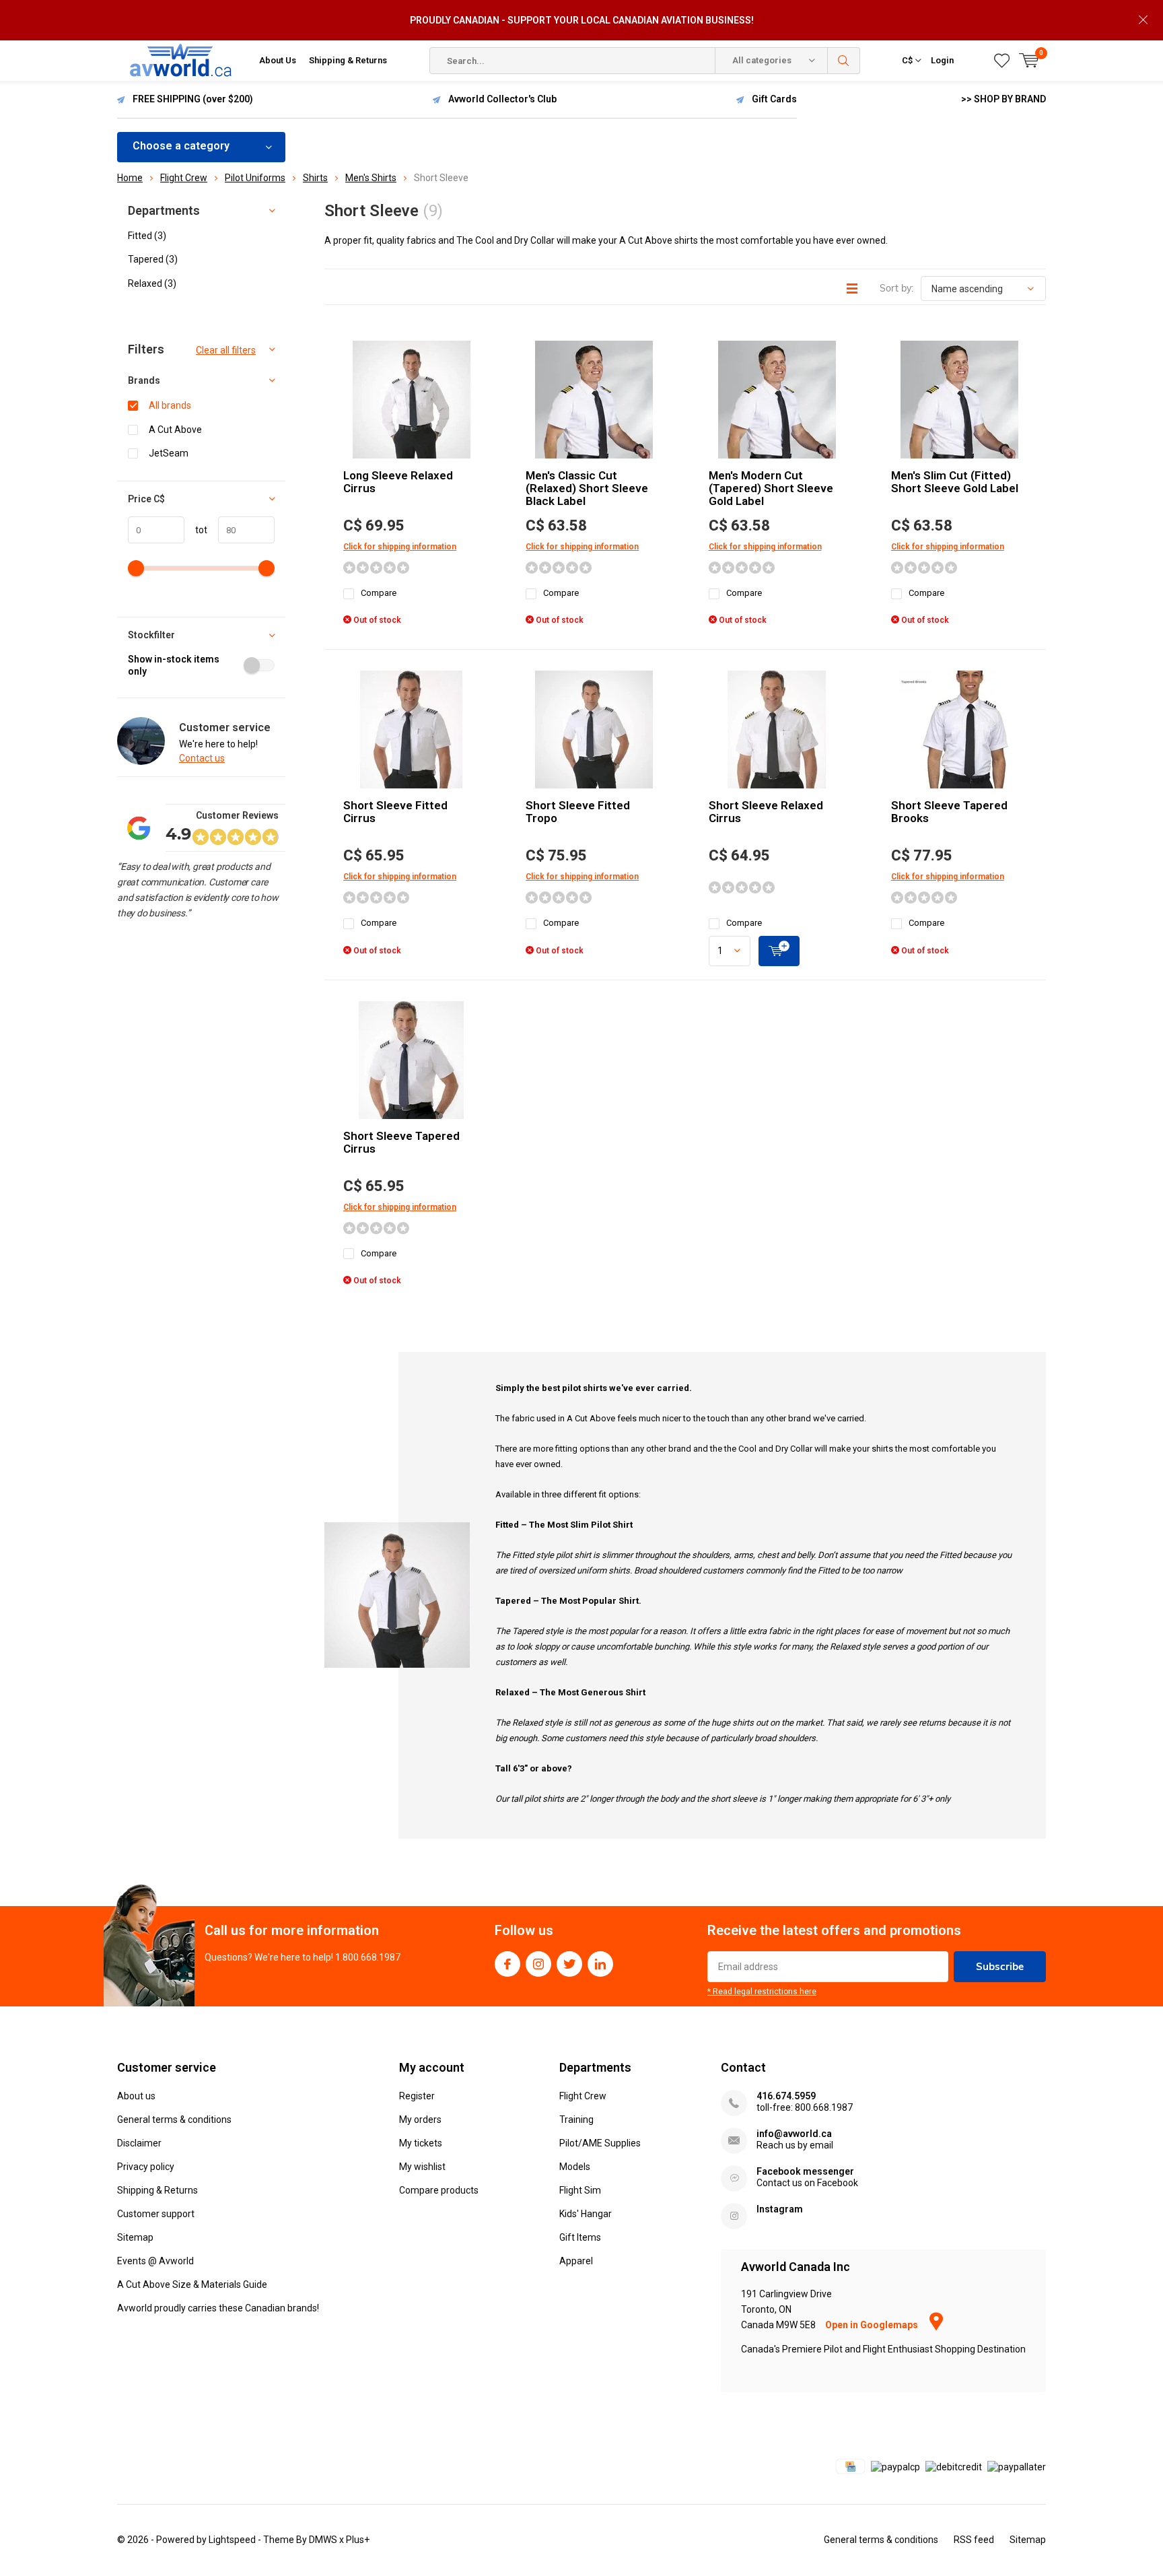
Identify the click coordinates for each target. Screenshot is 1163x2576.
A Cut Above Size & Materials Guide (192, 2284)
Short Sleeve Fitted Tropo (578, 812)
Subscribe (1000, 1966)
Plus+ (358, 2540)
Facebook (507, 1964)
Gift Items (580, 2237)
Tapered (153, 259)
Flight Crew (583, 2096)
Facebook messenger (805, 2171)
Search (844, 61)
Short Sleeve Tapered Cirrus (401, 1142)
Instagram (538, 1964)
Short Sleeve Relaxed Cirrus (766, 812)
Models (575, 2167)
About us (136, 2096)
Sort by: (896, 288)
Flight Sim (580, 2190)
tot (196, 530)
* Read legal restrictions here (762, 1992)
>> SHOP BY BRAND (1003, 99)
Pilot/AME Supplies (600, 2143)
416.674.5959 (786, 2096)
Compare (379, 593)
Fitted (147, 236)
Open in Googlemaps (873, 2325)
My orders (420, 2120)
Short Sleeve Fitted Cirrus (395, 812)
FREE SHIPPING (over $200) (193, 99)
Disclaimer (139, 2143)
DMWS (323, 2540)
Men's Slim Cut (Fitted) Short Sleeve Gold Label (955, 482)
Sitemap (135, 2237)
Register (417, 2096)
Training (576, 2120)
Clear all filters (226, 350)
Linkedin (600, 1964)
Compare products (439, 2190)
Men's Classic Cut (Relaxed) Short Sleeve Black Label (587, 488)
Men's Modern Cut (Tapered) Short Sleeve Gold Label (771, 488)
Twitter (569, 1964)
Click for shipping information (400, 547)
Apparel (576, 2261)
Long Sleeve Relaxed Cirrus (398, 482)
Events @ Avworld (155, 2261)
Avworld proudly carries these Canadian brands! (218, 2308)
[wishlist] (1002, 61)
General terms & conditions (174, 2120)
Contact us (202, 758)
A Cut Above (175, 430)
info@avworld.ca (794, 2134)
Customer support (156, 2214)
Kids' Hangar (586, 2214)
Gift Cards (774, 99)
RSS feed (974, 2540)
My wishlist (422, 2167)
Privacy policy (146, 2167)
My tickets (421, 2143)
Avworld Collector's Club (502, 99)
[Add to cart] (779, 951)
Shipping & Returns (348, 60)
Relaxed (152, 283)
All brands (170, 405)
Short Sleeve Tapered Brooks (949, 812)
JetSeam (169, 453)
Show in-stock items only (174, 666)
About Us (278, 60)
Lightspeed (232, 2540)
